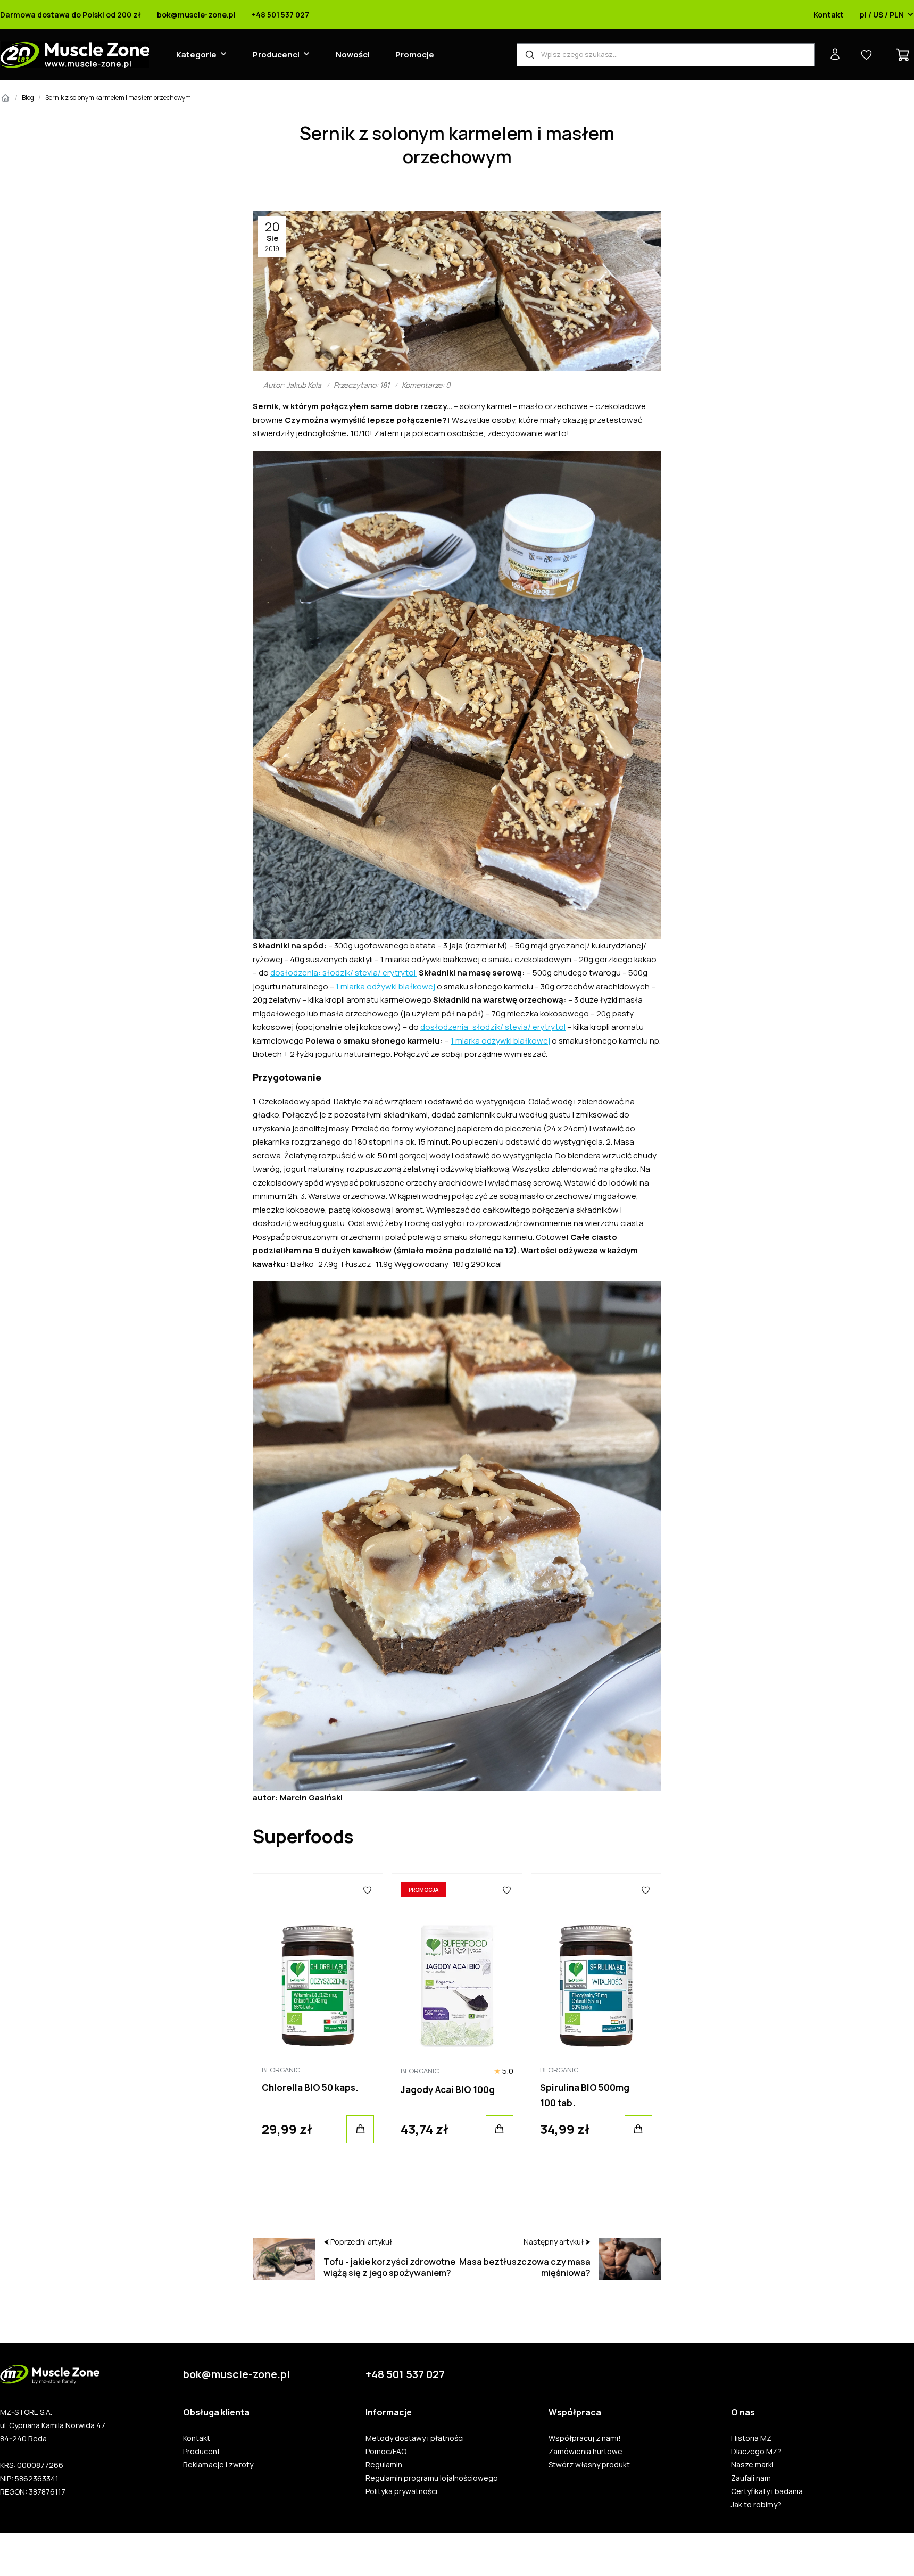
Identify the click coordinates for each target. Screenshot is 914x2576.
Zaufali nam (751, 2478)
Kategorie (196, 55)
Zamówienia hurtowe (585, 2452)
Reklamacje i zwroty (218, 2465)
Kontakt (829, 15)
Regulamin (384, 2465)
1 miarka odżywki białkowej (385, 986)
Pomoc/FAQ (386, 2452)
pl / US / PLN (882, 15)
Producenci (276, 55)
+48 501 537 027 (280, 15)
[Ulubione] (368, 1890)
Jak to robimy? (756, 2505)
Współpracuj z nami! (585, 2438)
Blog (28, 98)
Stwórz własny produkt (589, 2465)
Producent (202, 2452)
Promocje (415, 55)
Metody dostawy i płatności (415, 2438)
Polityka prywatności (401, 2491)
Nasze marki (752, 2465)
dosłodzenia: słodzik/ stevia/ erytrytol (344, 973)
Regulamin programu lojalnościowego (432, 2478)
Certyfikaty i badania (767, 2491)
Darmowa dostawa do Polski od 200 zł (70, 15)
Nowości (353, 55)
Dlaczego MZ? (756, 2452)
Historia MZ (751, 2438)
